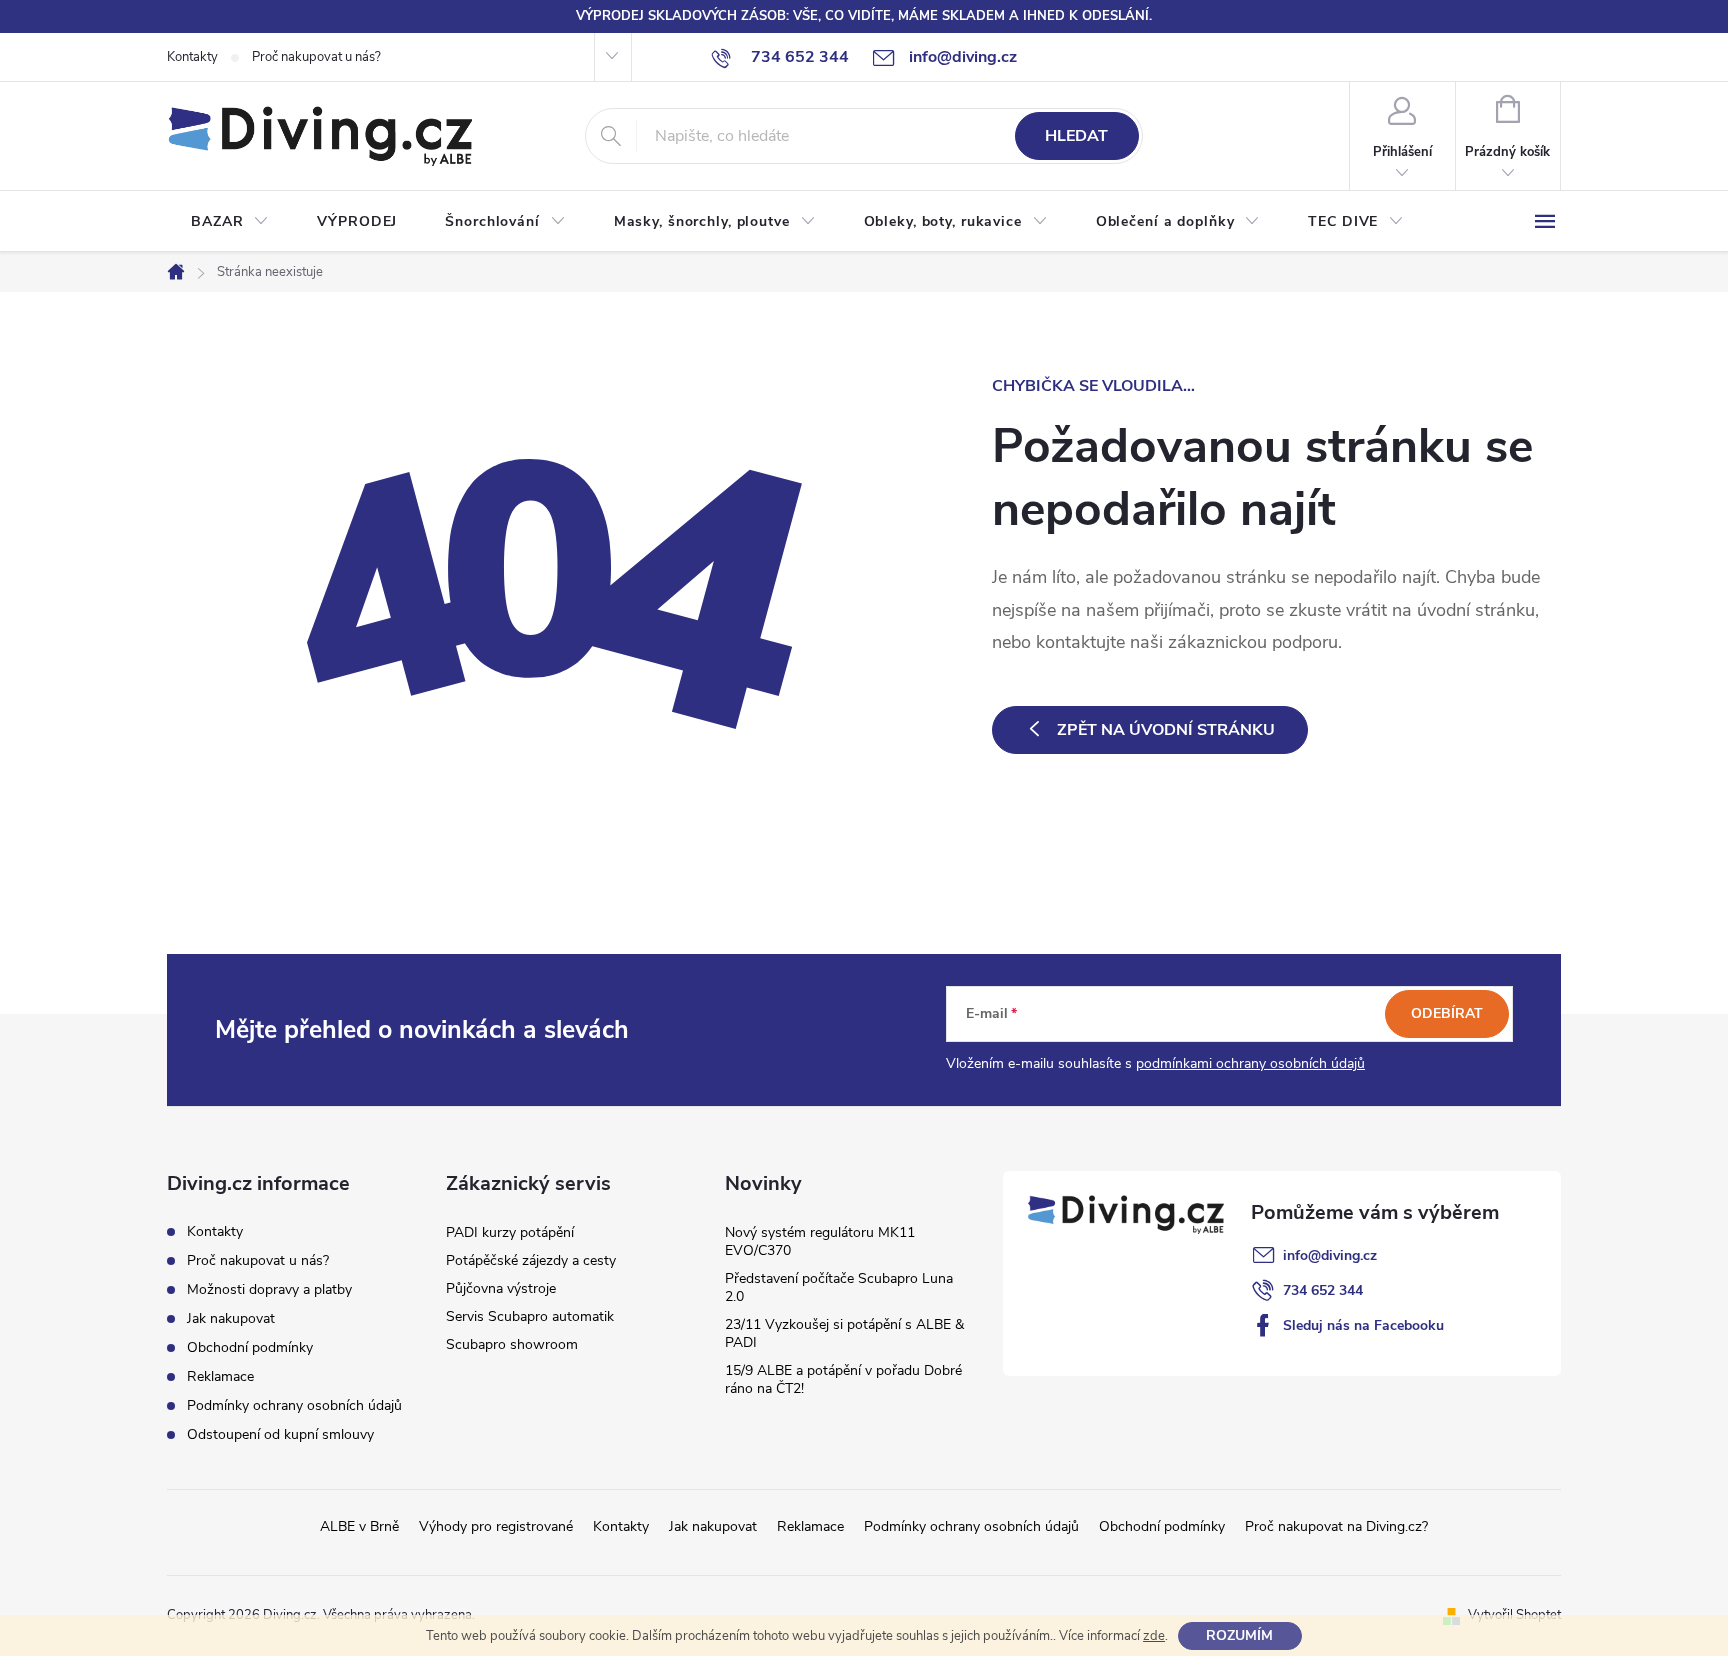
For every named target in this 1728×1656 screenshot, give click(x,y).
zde (1154, 1636)
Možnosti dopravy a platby (269, 1289)
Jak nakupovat (231, 1318)
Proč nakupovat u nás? (316, 57)
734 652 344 (1323, 1290)
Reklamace (220, 1376)
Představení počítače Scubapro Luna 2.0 (839, 1287)
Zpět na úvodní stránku (1166, 730)
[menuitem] (230, 222)
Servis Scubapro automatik (530, 1316)
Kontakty (192, 57)
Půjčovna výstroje (501, 1288)
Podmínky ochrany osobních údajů (294, 1405)
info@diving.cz (1330, 1255)
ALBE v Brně (359, 1526)
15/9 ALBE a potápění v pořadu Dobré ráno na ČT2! (843, 1379)
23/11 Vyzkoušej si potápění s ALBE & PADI (844, 1333)
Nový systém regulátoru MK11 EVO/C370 (820, 1241)
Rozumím (1239, 1635)
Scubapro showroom (512, 1344)
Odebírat (1447, 1013)
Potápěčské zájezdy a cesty (531, 1260)
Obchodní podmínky (250, 1347)
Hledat (1076, 136)
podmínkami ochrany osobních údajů (1250, 1063)
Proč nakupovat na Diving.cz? (1336, 1526)
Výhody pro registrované (496, 1526)
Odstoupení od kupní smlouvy (280, 1434)
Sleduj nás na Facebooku (1363, 1325)
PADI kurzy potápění (510, 1232)
